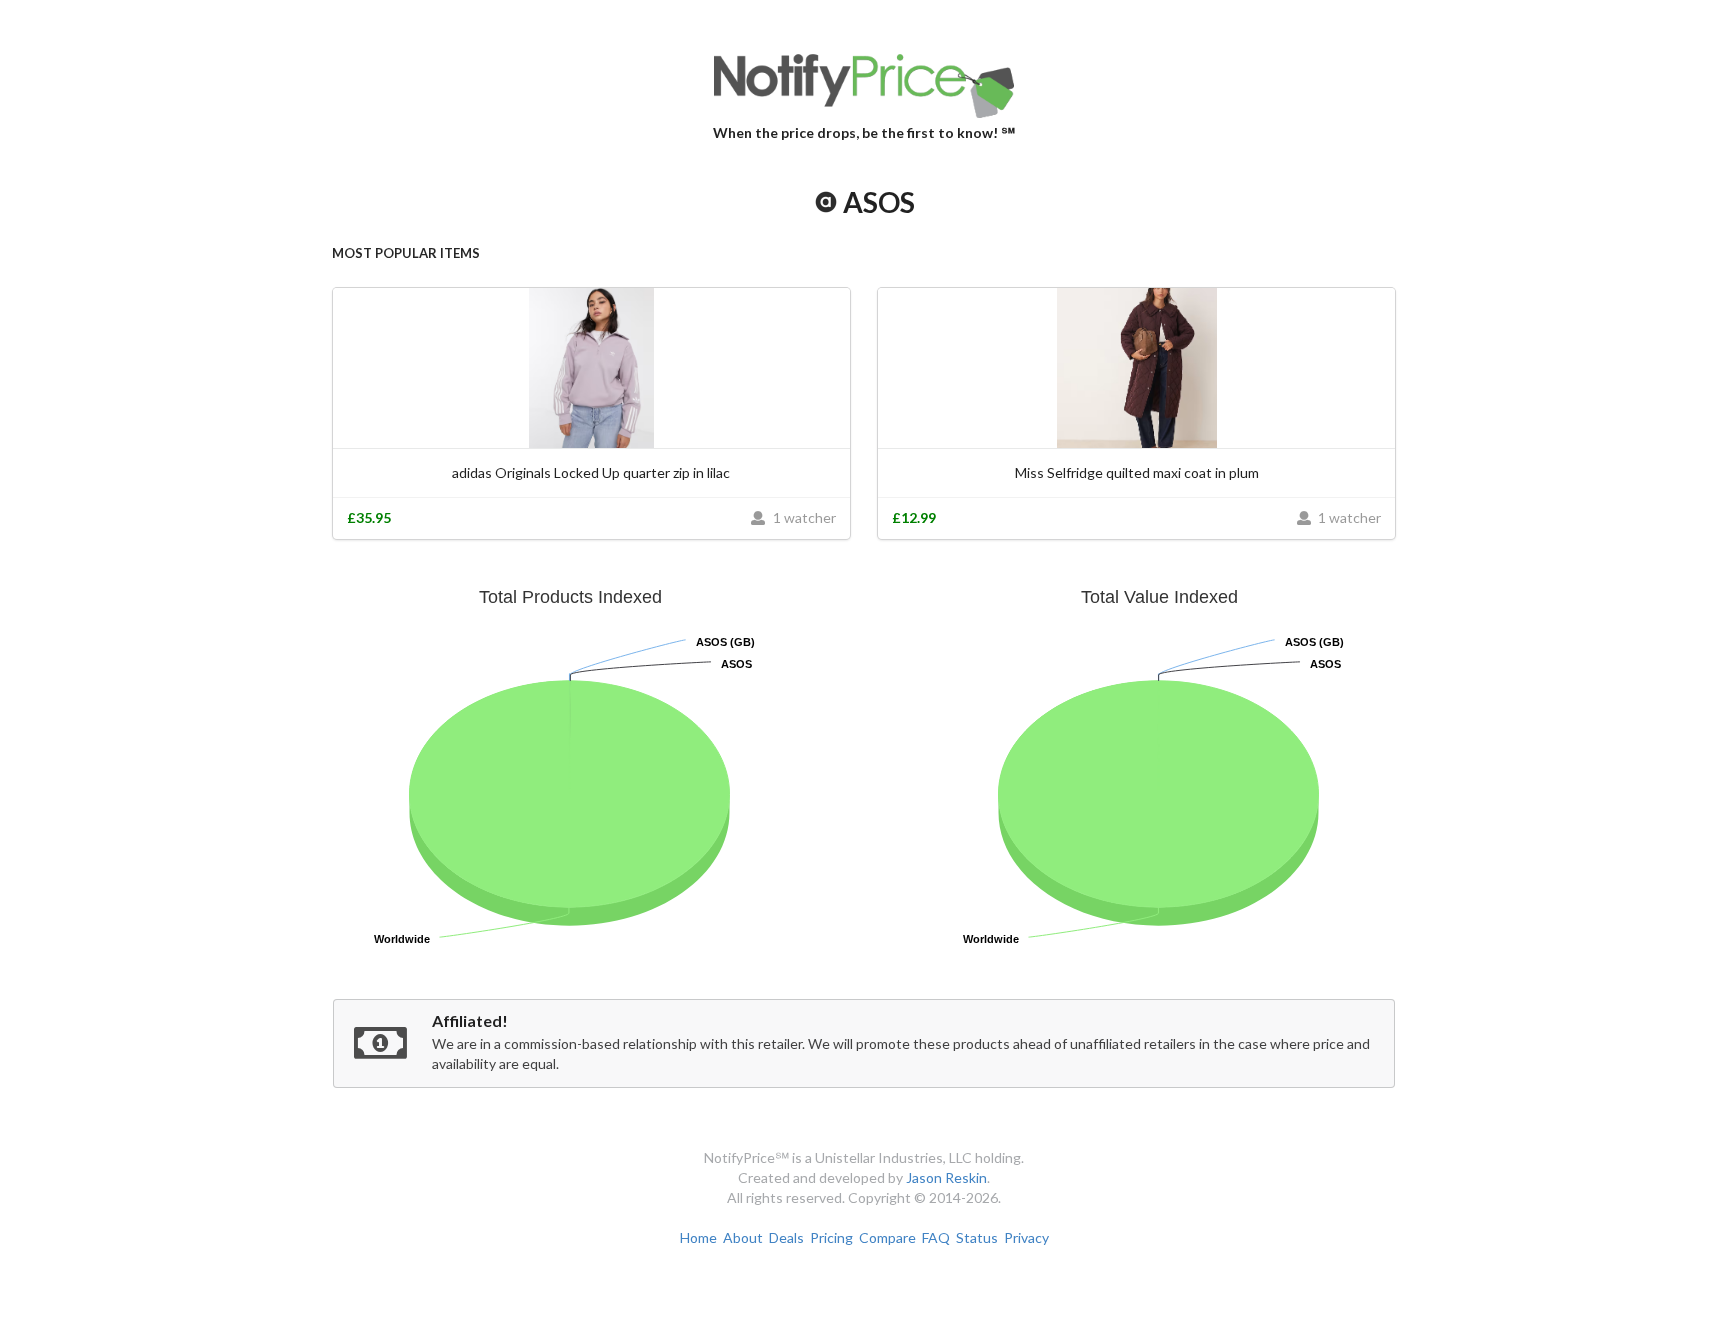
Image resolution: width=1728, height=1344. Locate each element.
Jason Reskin (946, 1177)
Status (977, 1237)
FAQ (936, 1237)
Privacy (1026, 1237)
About (743, 1237)
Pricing (831, 1237)
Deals (786, 1237)
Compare (887, 1237)
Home (698, 1237)
